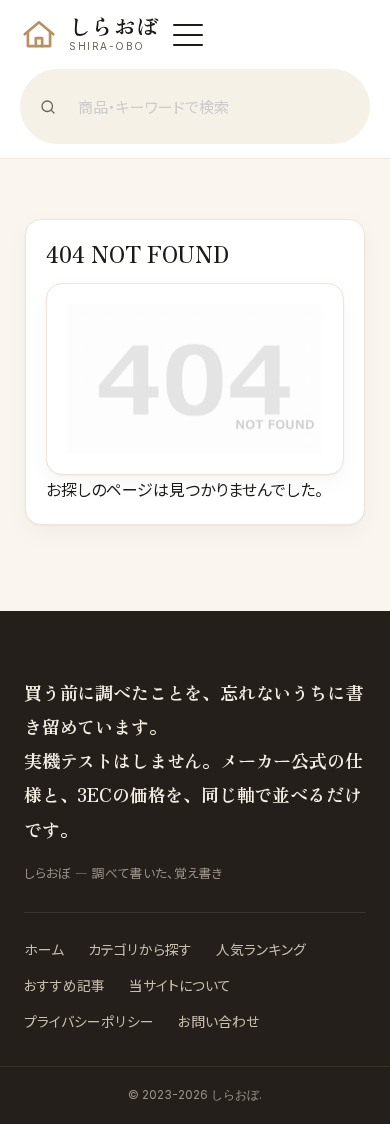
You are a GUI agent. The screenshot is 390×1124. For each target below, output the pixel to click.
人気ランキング (261, 949)
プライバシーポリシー (89, 1021)
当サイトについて (180, 985)
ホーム (44, 949)
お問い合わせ (218, 1021)
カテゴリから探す (140, 949)
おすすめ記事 (64, 985)
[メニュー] (188, 35)
